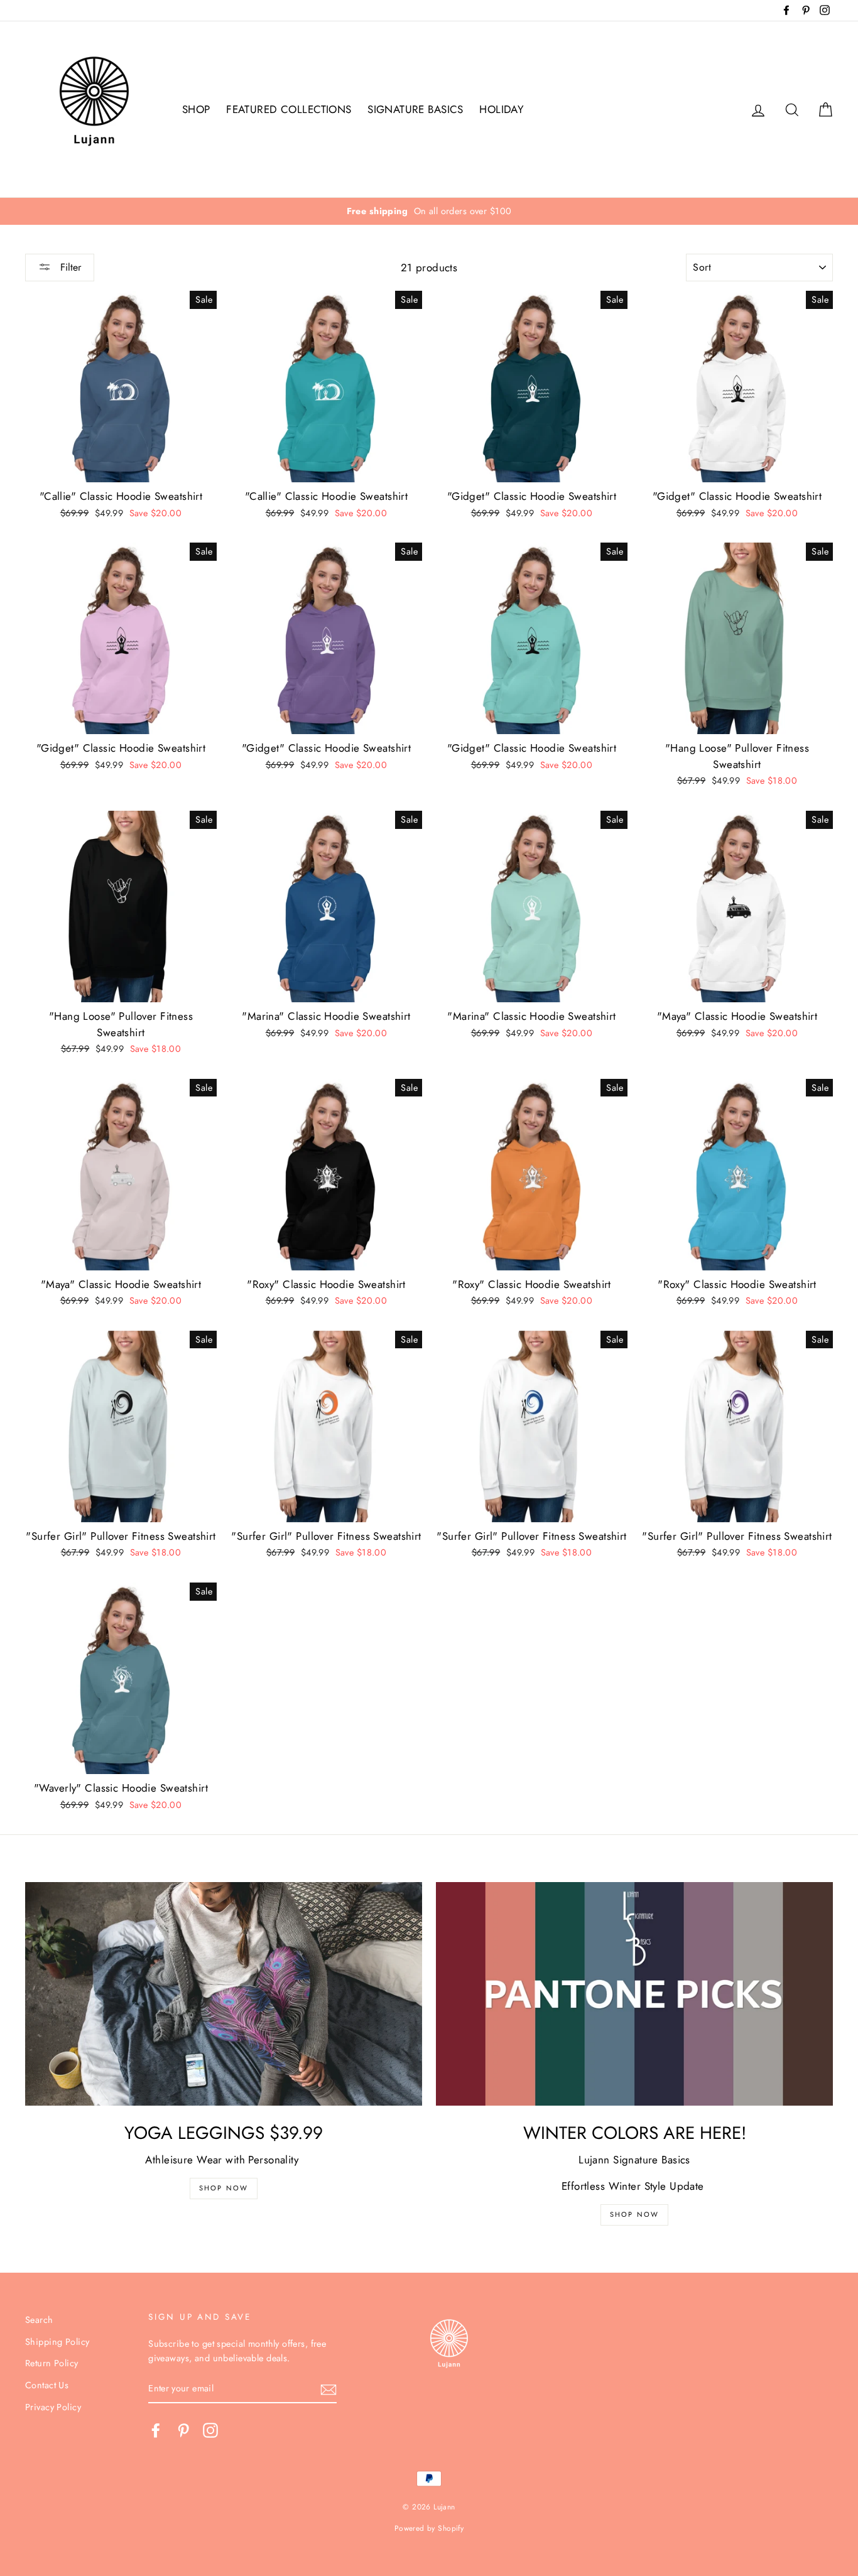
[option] (429, 211)
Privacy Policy (53, 2407)
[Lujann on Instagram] (210, 2430)
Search (39, 2320)
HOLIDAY (502, 109)
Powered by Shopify (429, 2528)
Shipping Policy (57, 2342)
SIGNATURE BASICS (415, 109)
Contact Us (47, 2385)
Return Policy (52, 2363)
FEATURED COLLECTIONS (289, 109)
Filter (69, 267)
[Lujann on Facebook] (156, 2430)
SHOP (196, 109)
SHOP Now (224, 2188)
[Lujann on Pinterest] (183, 2430)
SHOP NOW (635, 2214)
